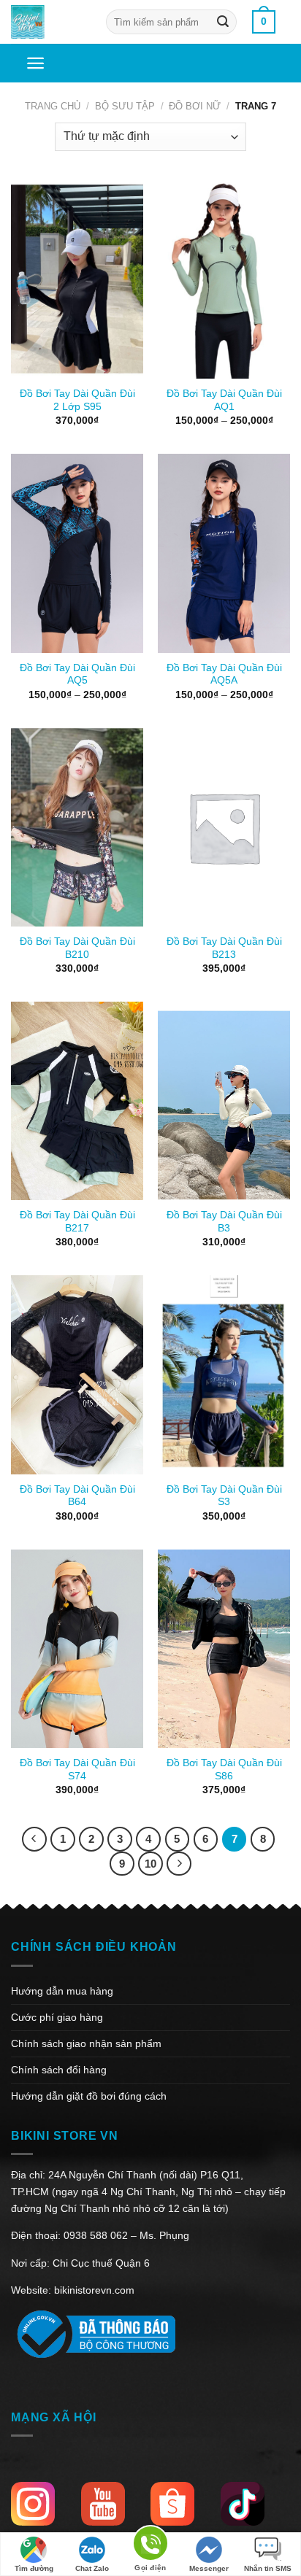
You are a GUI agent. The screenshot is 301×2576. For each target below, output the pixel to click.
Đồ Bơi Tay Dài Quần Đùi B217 (77, 1222)
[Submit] (222, 22)
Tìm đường (34, 2568)
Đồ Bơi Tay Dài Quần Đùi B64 (77, 1496)
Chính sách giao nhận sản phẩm (86, 2043)
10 (150, 1864)
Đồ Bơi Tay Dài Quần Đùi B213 (224, 948)
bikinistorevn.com (94, 2290)
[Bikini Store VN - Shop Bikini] (47, 22)
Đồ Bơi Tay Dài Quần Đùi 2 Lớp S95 (77, 400)
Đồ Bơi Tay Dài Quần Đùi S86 (224, 1769)
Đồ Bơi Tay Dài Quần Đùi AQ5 (77, 674)
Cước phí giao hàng (57, 2017)
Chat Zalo (92, 2568)
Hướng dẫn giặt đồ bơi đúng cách (89, 2096)
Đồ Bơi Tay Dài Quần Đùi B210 (77, 948)
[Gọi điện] (150, 2546)
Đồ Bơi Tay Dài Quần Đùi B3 (224, 1222)
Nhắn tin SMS (268, 2568)
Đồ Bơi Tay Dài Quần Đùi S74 (77, 1769)
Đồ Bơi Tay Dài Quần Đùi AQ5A (224, 674)
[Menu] (35, 63)
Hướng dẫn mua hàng (62, 1991)
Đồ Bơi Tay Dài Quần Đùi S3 (224, 1496)
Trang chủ (53, 106)
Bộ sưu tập (125, 106)
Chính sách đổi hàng (59, 2070)
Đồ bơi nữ (195, 106)
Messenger (209, 2568)
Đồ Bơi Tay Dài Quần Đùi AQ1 (224, 400)
